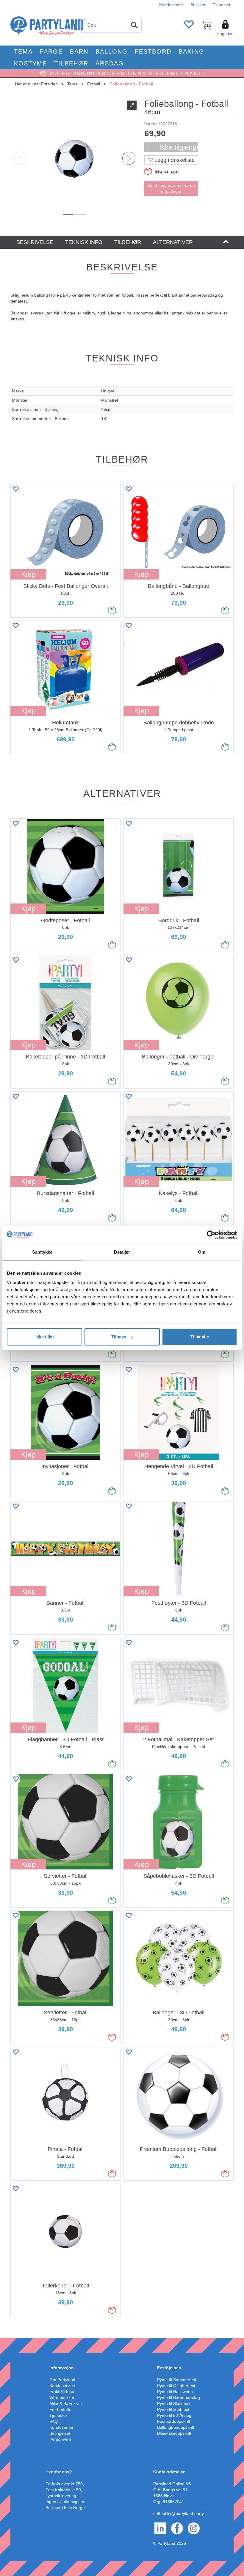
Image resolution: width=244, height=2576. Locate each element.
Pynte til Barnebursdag (179, 2398)
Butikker (198, 5)
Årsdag (110, 63)
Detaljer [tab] (122, 1252)
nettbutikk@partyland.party (179, 2514)
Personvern (60, 2439)
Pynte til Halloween (175, 2392)
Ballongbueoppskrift (176, 2427)
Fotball (94, 84)
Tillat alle (200, 1337)
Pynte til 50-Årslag (174, 2415)
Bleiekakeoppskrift (174, 2433)
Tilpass (119, 1337)
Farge (51, 51)
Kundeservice (62, 2386)
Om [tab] (202, 1252)
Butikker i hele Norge (65, 2508)
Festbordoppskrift (174, 2421)
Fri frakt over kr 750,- (65, 2484)
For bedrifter (61, 2409)
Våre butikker (62, 2398)
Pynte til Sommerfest (177, 2380)
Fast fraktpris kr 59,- (65, 2490)
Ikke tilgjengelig (179, 147)
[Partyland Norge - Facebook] (177, 2528)
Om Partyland (62, 2380)
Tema (23, 51)
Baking (191, 51)
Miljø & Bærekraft (66, 2403)
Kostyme (30, 63)
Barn (79, 51)
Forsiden (49, 84)
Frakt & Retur (62, 2392)
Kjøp (28, 574)
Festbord (153, 51)
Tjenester (222, 5)
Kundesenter (171, 5)
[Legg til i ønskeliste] (15, 489)
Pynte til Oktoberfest (176, 2386)
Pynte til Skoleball (174, 2403)
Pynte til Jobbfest (173, 2409)
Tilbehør (71, 63)
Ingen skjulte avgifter (65, 2502)
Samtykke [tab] (42, 1252)
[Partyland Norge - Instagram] (194, 2528)
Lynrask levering (61, 2496)
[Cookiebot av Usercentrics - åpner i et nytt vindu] (211, 1235)
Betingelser (60, 2433)
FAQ (54, 2421)
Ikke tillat (45, 1337)
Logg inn (225, 34)
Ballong (112, 51)
